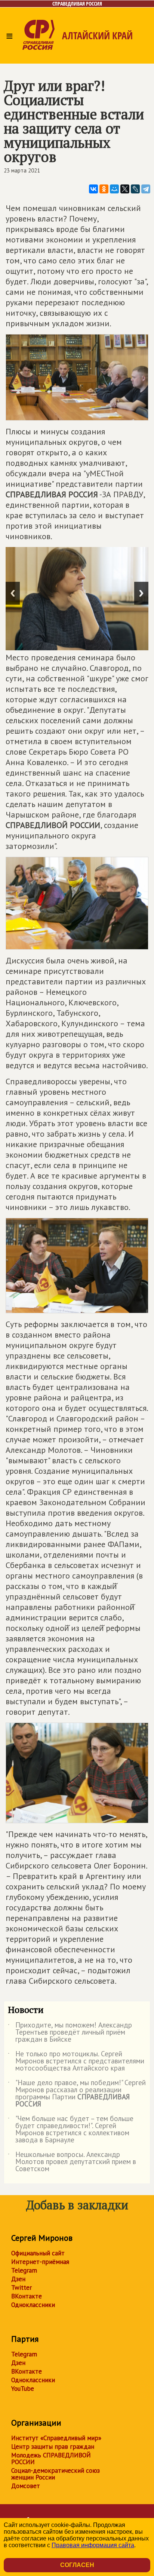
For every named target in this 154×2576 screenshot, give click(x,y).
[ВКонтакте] (93, 189)
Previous (13, 593)
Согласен (77, 2565)
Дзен (18, 2279)
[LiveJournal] (135, 189)
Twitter (21, 2288)
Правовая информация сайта (93, 2545)
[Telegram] (146, 189)
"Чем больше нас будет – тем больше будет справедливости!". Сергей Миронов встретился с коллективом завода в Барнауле (71, 2130)
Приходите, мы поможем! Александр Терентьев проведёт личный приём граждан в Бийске (70, 2033)
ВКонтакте (27, 2296)
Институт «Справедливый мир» (56, 2438)
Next (141, 593)
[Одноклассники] (104, 189)
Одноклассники (33, 2305)
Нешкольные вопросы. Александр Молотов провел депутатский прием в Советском (72, 2162)
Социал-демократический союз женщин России (56, 2474)
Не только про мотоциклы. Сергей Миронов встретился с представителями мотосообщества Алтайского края (76, 2061)
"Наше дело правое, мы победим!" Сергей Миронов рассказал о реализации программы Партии (77, 2094)
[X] (125, 189)
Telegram (24, 2270)
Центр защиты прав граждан (53, 2447)
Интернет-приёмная (40, 2262)
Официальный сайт (38, 2253)
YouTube (23, 2389)
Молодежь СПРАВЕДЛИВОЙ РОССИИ (51, 2459)
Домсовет (26, 2486)
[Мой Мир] (114, 189)
